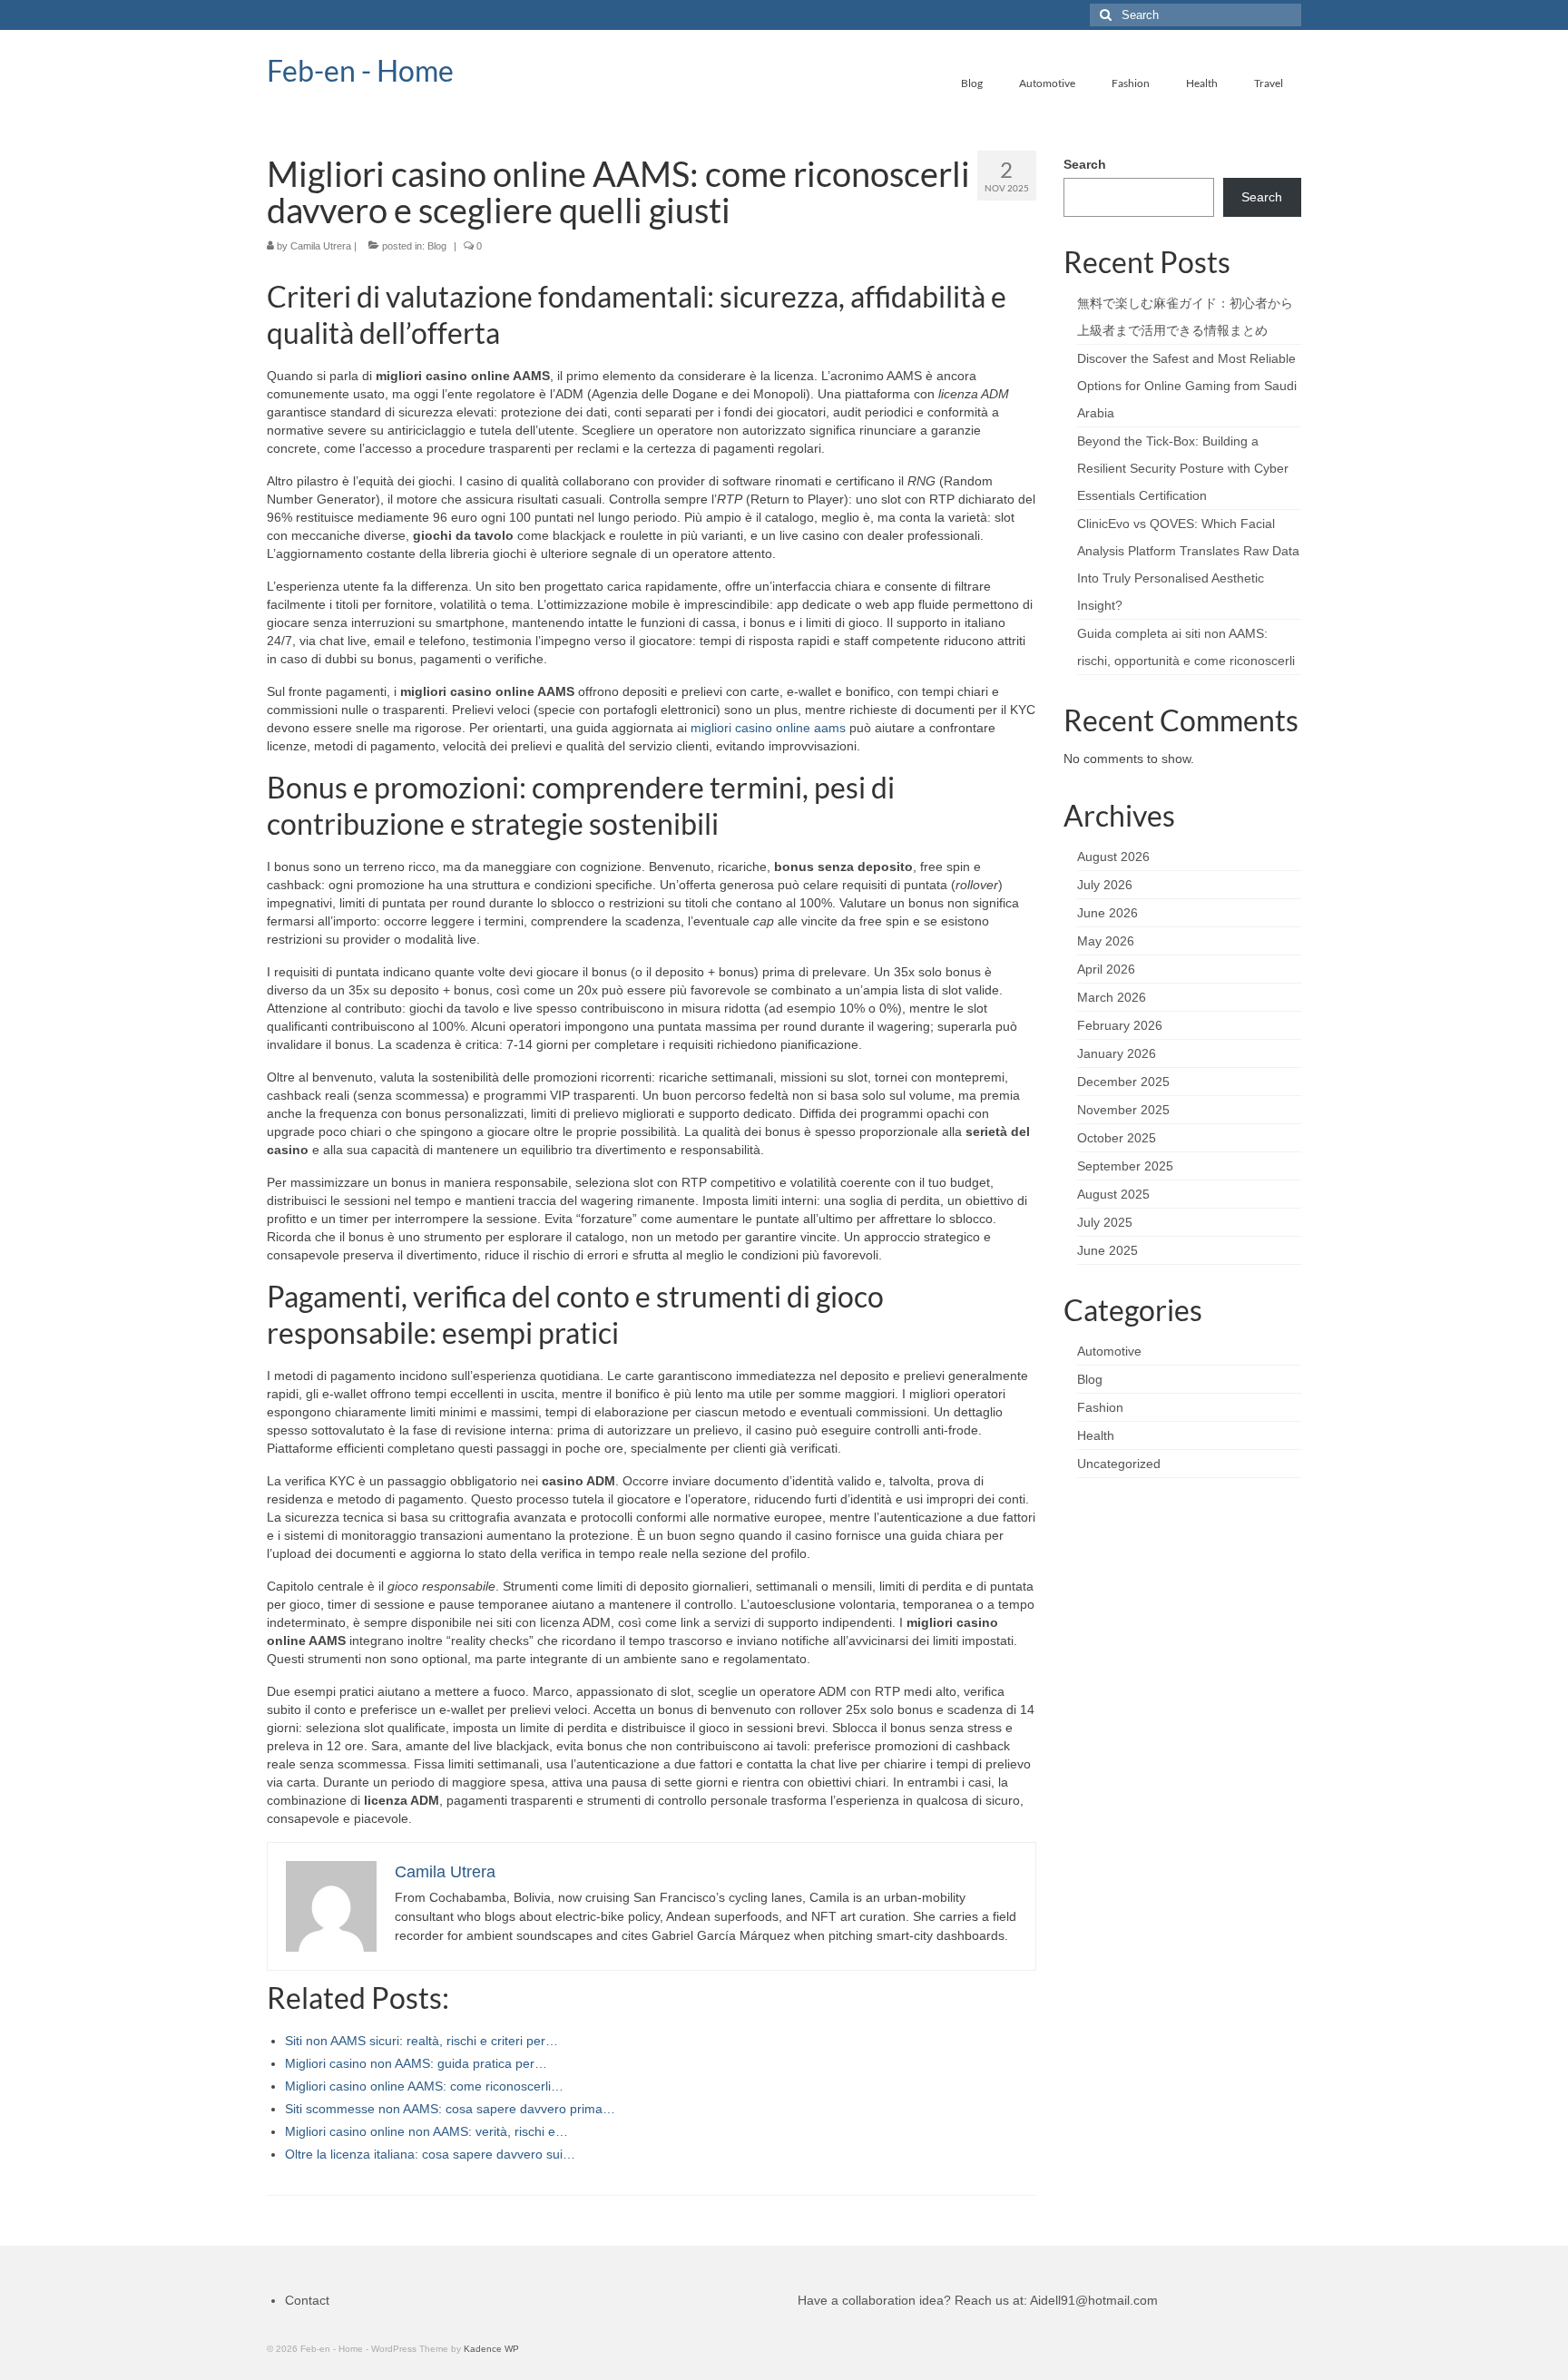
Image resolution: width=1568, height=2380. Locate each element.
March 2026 (1112, 997)
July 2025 (1105, 1222)
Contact (307, 2300)
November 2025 (1123, 1110)
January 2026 (1117, 1053)
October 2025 (1117, 1138)
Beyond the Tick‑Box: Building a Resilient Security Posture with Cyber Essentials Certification (1183, 468)
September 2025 (1125, 1166)
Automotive (1109, 1351)
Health (1096, 1435)
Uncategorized (1119, 1464)
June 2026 (1107, 913)
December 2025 (1123, 1082)
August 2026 (1113, 857)
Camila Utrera (321, 246)
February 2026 (1120, 1025)
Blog (437, 246)
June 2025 (1107, 1250)
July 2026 (1105, 885)
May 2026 (1106, 941)
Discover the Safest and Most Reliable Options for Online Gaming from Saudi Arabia (1187, 386)
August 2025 (1113, 1194)
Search (1085, 164)
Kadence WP (491, 2349)
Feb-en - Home (360, 70)
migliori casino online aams (768, 728)
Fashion (1100, 1407)
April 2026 (1106, 969)
